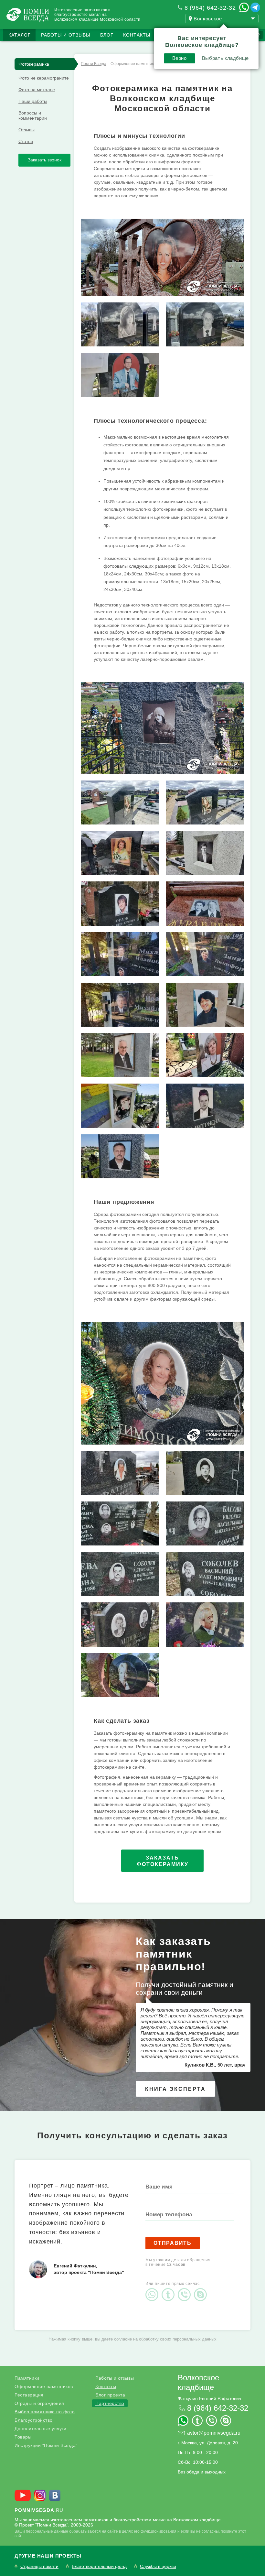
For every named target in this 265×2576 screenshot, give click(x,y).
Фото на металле (37, 90)
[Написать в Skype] (202, 2289)
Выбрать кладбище (225, 58)
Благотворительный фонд (99, 2566)
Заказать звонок (45, 160)
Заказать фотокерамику (163, 1861)
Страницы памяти (39, 2566)
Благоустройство (34, 2420)
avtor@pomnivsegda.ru (214, 2433)
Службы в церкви (158, 2566)
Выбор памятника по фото (45, 2412)
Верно (180, 58)
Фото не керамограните (44, 78)
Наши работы (33, 101)
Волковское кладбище (198, 2382)
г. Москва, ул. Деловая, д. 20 (208, 2443)
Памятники (27, 2378)
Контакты (137, 35)
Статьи (26, 141)
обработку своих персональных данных (178, 2339)
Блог (107, 35)
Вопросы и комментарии (33, 115)
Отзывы (26, 130)
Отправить (173, 2243)
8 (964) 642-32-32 (210, 8)
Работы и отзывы (66, 35)
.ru (39, 2510)
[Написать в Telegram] (255, 7)
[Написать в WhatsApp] (244, 7)
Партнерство (110, 2403)
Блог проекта (110, 2395)
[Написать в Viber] (186, 2289)
